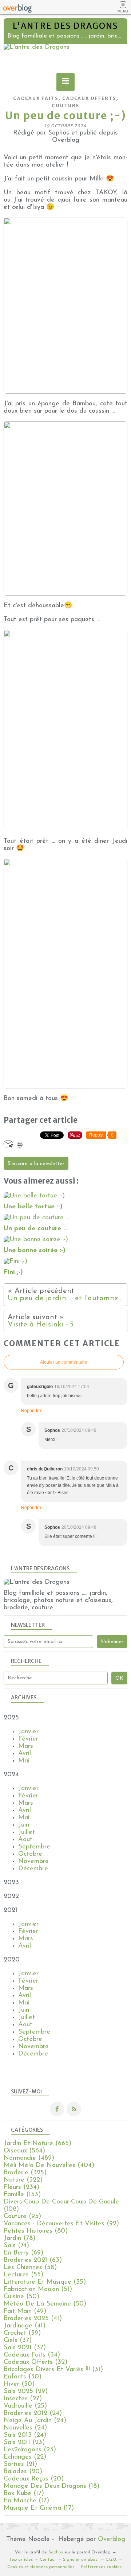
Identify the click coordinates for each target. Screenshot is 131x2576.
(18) (51, 2486)
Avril (25, 1754)
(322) (23, 2180)
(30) (23, 2377)
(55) (23, 2275)
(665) (37, 2144)
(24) (33, 2413)
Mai (24, 1761)
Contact (48, 2560)
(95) (22, 2217)
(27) (23, 2399)
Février (28, 1739)
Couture (65, 106)
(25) (25, 2406)
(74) (16, 2246)
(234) (21, 2187)
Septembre (34, 1847)
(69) (23, 2253)
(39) (22, 2333)
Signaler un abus (81, 2560)
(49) (25, 2311)
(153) (22, 2195)
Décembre (33, 1869)
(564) (24, 2151)
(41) (33, 2319)
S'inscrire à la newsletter (36, 1164)
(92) (61, 2224)
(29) (26, 2392)
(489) (29, 2158)
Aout (25, 1840)
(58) (30, 2268)
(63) (33, 2260)
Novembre (33, 1862)
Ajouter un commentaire (64, 1362)
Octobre (30, 1854)
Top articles (21, 2560)
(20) (23, 2472)
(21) (20, 2464)
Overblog (112, 2540)
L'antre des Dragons (65, 26)
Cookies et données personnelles (41, 2567)
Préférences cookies (101, 2567)
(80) (36, 2231)
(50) (21, 2297)
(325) (25, 2173)
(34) (32, 2355)
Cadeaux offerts (89, 98)
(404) (49, 2166)
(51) (38, 2289)
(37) (18, 2341)
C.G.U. (111, 2560)
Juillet (27, 1832)
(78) (19, 2238)
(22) (25, 2457)
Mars (26, 1746)
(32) (35, 2362)
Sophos (56, 2552)
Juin (24, 1825)
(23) (24, 2443)
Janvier (28, 1732)
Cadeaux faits (36, 98)
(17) (24, 2494)
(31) (53, 2370)
